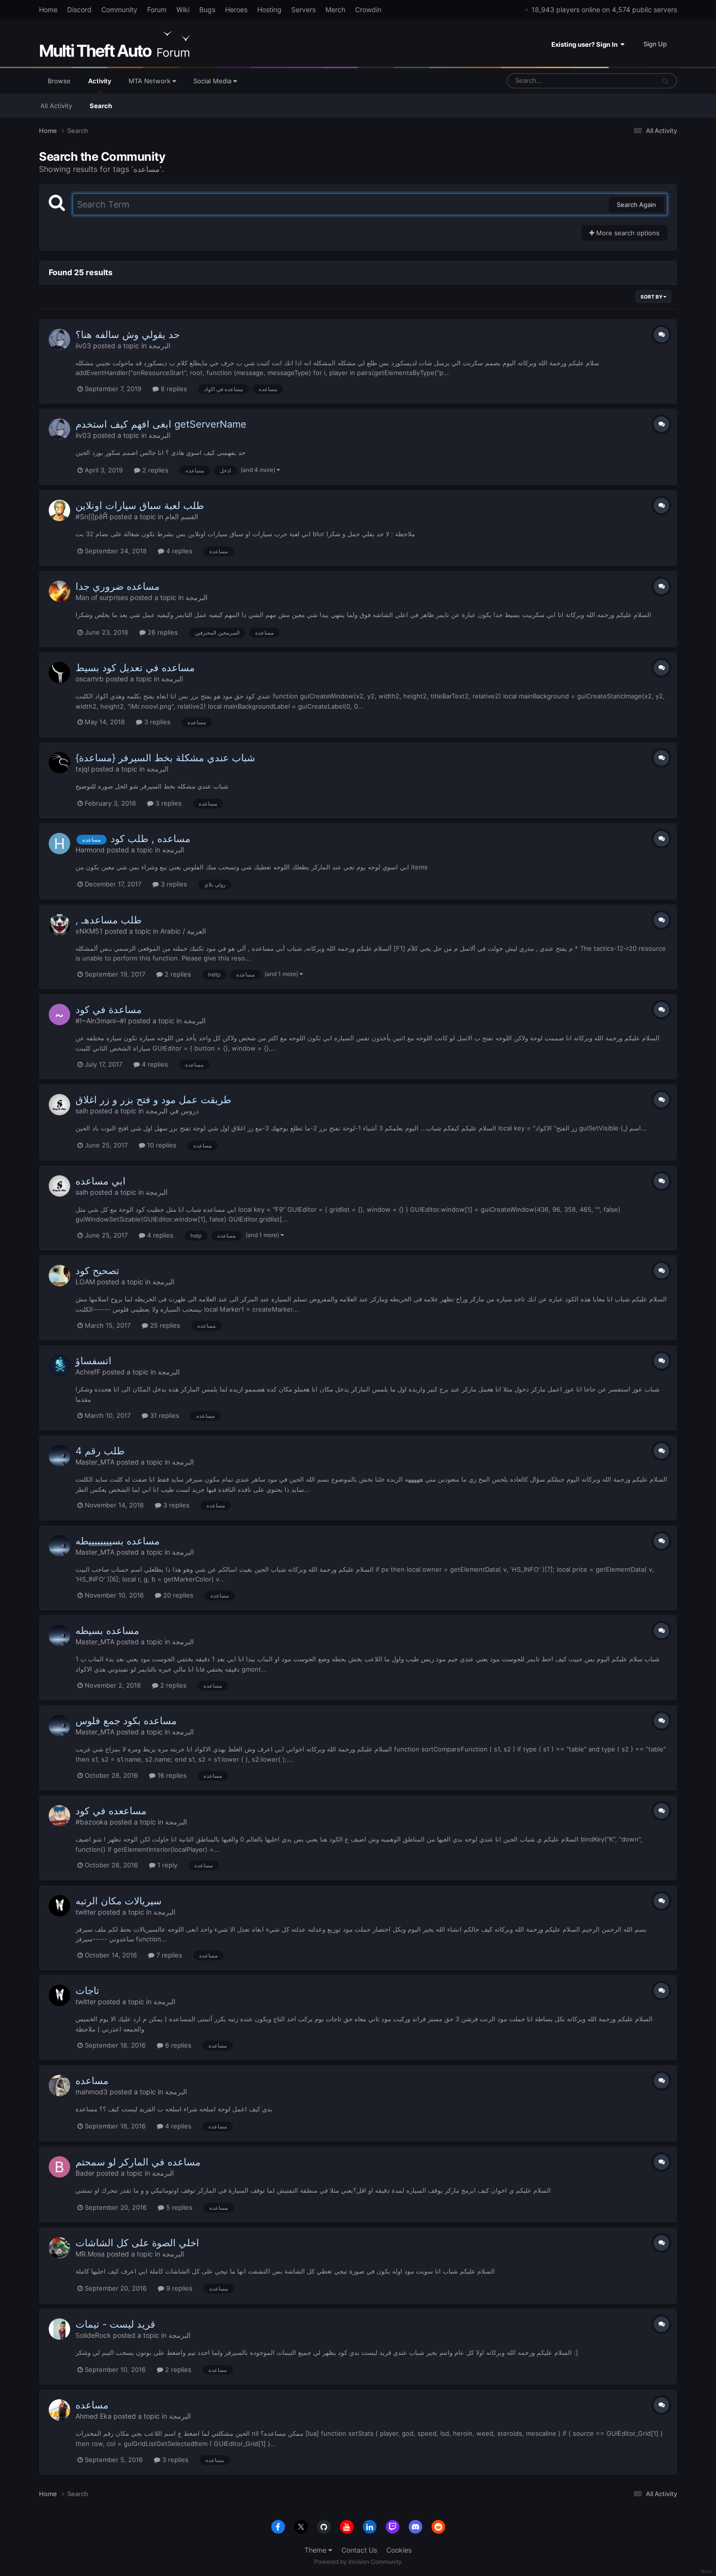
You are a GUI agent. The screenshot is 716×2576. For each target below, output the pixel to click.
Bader (85, 2173)
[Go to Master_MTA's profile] (59, 1456)
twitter (86, 1912)
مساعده (92, 2081)
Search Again (636, 205)
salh (82, 1111)
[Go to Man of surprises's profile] (59, 591)
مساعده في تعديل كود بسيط (135, 668)
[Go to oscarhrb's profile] (59, 673)
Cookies (399, 2550)
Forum (157, 9)
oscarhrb (90, 679)
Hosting (269, 9)
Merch (335, 9)
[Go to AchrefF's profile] (59, 1366)
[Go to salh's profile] (59, 1105)
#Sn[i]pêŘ (92, 517)
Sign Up (655, 44)
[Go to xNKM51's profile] (59, 925)
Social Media (213, 81)
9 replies (178, 2288)
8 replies (173, 389)
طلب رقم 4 (100, 1451)
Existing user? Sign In (586, 44)
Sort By (652, 297)
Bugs (207, 9)
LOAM (85, 1282)
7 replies (168, 1955)
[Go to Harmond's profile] (59, 844)
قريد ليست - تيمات (115, 2324)
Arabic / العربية (183, 931)
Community (119, 9)
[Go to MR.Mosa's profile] (59, 2248)
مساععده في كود (111, 1811)
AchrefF (88, 1372)
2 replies (154, 470)
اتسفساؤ (94, 1361)
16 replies (171, 1775)
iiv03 (83, 346)
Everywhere (625, 81)
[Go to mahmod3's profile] (59, 2086)
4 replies (178, 551)
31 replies (164, 1415)
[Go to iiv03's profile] (59, 339)
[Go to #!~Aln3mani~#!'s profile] (59, 1015)
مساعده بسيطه (107, 1631)
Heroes (236, 9)
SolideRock (93, 2335)
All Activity (56, 106)
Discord (79, 9)
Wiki (183, 9)
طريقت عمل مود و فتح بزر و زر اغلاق (153, 1100)
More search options (627, 233)
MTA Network (151, 81)
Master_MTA (95, 1462)
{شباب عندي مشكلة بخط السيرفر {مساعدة (165, 758)
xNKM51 (89, 931)
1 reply (166, 1865)
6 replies (177, 2045)
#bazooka (92, 1822)
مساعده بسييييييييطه (118, 1541)
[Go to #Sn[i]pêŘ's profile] (59, 510)
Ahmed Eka (94, 2416)
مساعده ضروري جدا (118, 586)
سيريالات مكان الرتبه (119, 1901)
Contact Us (359, 2550)
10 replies (161, 1145)
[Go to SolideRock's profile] (59, 2329)
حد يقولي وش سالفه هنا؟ (128, 335)
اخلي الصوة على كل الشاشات (137, 2243)
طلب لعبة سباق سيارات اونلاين (140, 506)
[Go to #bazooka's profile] (59, 1816)
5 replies (178, 2207)
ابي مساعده (101, 1181)
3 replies (156, 722)
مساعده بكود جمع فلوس (126, 1721)
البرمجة (160, 346)
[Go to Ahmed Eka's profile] (59, 2410)
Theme (316, 2550)
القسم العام (182, 517)
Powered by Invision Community (358, 2562)
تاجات (87, 1991)
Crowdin (368, 9)
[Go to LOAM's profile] (59, 1276)
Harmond (90, 850)
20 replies (177, 1595)
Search (101, 106)
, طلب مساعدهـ (109, 920)
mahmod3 (92, 2092)
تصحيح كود (97, 1271)
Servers (303, 9)
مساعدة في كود (109, 1010)
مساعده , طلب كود (151, 839)
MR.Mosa (90, 2254)
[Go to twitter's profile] (59, 1906)
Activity (100, 81)
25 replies (164, 1325)
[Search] (665, 81)
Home (48, 9)
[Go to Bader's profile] (59, 2167)
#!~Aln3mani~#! (101, 1021)
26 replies (162, 632)
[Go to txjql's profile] (59, 763)
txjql (82, 769)
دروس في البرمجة (172, 1111)
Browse (59, 81)
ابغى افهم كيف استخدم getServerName (161, 424)
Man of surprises (102, 597)
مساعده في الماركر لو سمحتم (138, 2162)
